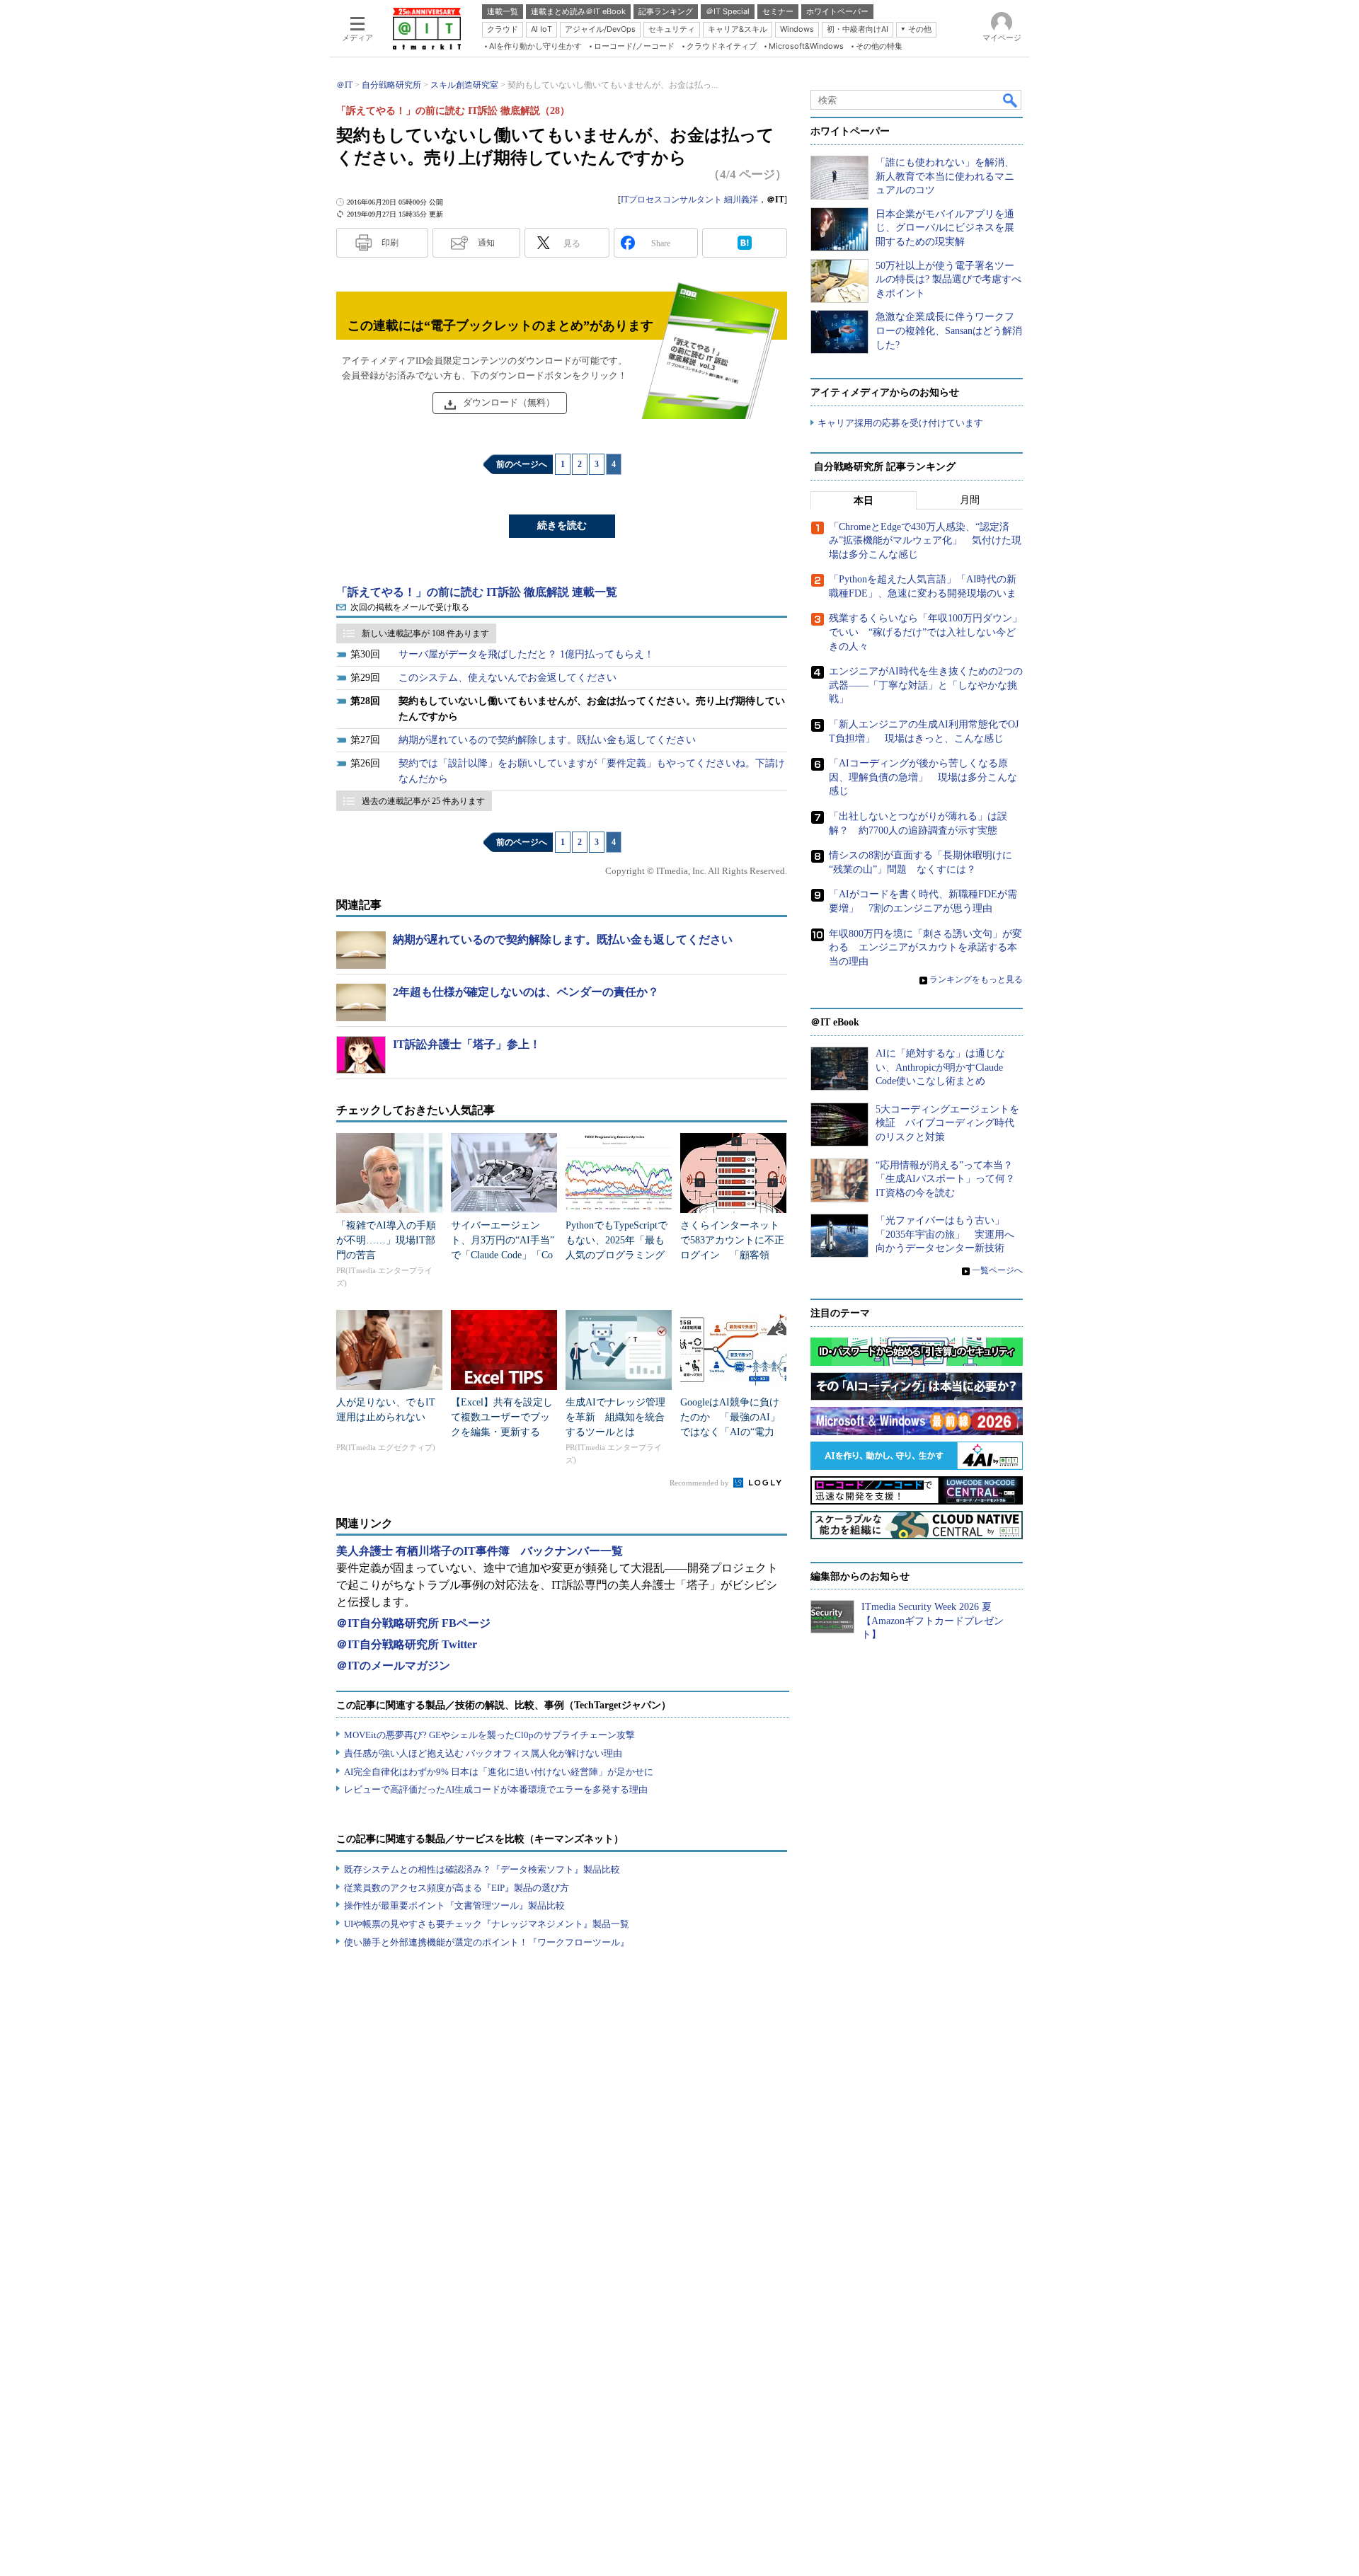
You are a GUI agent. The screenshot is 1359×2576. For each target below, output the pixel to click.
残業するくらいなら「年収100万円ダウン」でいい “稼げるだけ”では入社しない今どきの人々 (925, 632)
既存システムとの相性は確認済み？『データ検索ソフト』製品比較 (482, 1869)
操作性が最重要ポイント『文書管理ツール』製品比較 (454, 1905)
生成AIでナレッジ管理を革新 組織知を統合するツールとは (615, 1417)
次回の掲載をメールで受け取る (410, 607)
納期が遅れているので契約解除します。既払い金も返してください (547, 740)
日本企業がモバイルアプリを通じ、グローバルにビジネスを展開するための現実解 (945, 228)
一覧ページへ (997, 1270)
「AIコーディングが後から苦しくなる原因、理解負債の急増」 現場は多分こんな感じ (923, 777)
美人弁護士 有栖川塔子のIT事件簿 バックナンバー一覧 (480, 1551)
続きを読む (562, 525)
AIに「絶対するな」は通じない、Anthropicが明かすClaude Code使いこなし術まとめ (940, 1067)
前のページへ (522, 464)
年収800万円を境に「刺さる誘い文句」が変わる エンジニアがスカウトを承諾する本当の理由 (925, 948)
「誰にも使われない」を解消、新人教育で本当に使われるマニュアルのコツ (945, 176)
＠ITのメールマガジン (393, 1666)
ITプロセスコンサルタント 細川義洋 (689, 200)
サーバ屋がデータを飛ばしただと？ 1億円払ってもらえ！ (526, 654)
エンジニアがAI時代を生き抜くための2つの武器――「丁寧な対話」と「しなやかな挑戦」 (926, 685)
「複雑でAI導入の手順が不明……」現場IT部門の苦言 (386, 1240)
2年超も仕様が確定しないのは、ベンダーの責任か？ (526, 992)
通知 (486, 243)
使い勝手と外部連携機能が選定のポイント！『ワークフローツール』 (487, 1942)
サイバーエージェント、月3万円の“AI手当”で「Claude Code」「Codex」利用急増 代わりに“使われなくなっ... (503, 1255)
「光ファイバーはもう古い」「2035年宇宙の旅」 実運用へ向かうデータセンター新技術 (945, 1234)
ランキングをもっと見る (976, 979)
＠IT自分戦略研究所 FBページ (413, 1623)
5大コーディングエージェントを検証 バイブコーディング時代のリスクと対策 (947, 1123)
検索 (1011, 100)
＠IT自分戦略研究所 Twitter (407, 1644)
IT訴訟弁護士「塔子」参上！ (467, 1044)
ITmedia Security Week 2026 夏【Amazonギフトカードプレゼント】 (933, 1621)
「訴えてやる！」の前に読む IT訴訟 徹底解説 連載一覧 (477, 592)
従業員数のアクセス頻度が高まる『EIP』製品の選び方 (457, 1888)
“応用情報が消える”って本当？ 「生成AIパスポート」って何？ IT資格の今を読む (950, 1179)
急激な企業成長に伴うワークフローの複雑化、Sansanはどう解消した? (949, 330)
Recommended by (700, 1483)
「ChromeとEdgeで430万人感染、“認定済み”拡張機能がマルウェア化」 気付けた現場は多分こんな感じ (925, 541)
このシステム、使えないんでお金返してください (508, 678)
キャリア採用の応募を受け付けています (900, 423)
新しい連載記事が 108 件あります (425, 633)
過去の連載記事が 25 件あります (423, 801)
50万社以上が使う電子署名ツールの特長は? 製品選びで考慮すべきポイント (948, 280)
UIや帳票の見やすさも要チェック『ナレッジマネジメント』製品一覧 (487, 1924)
